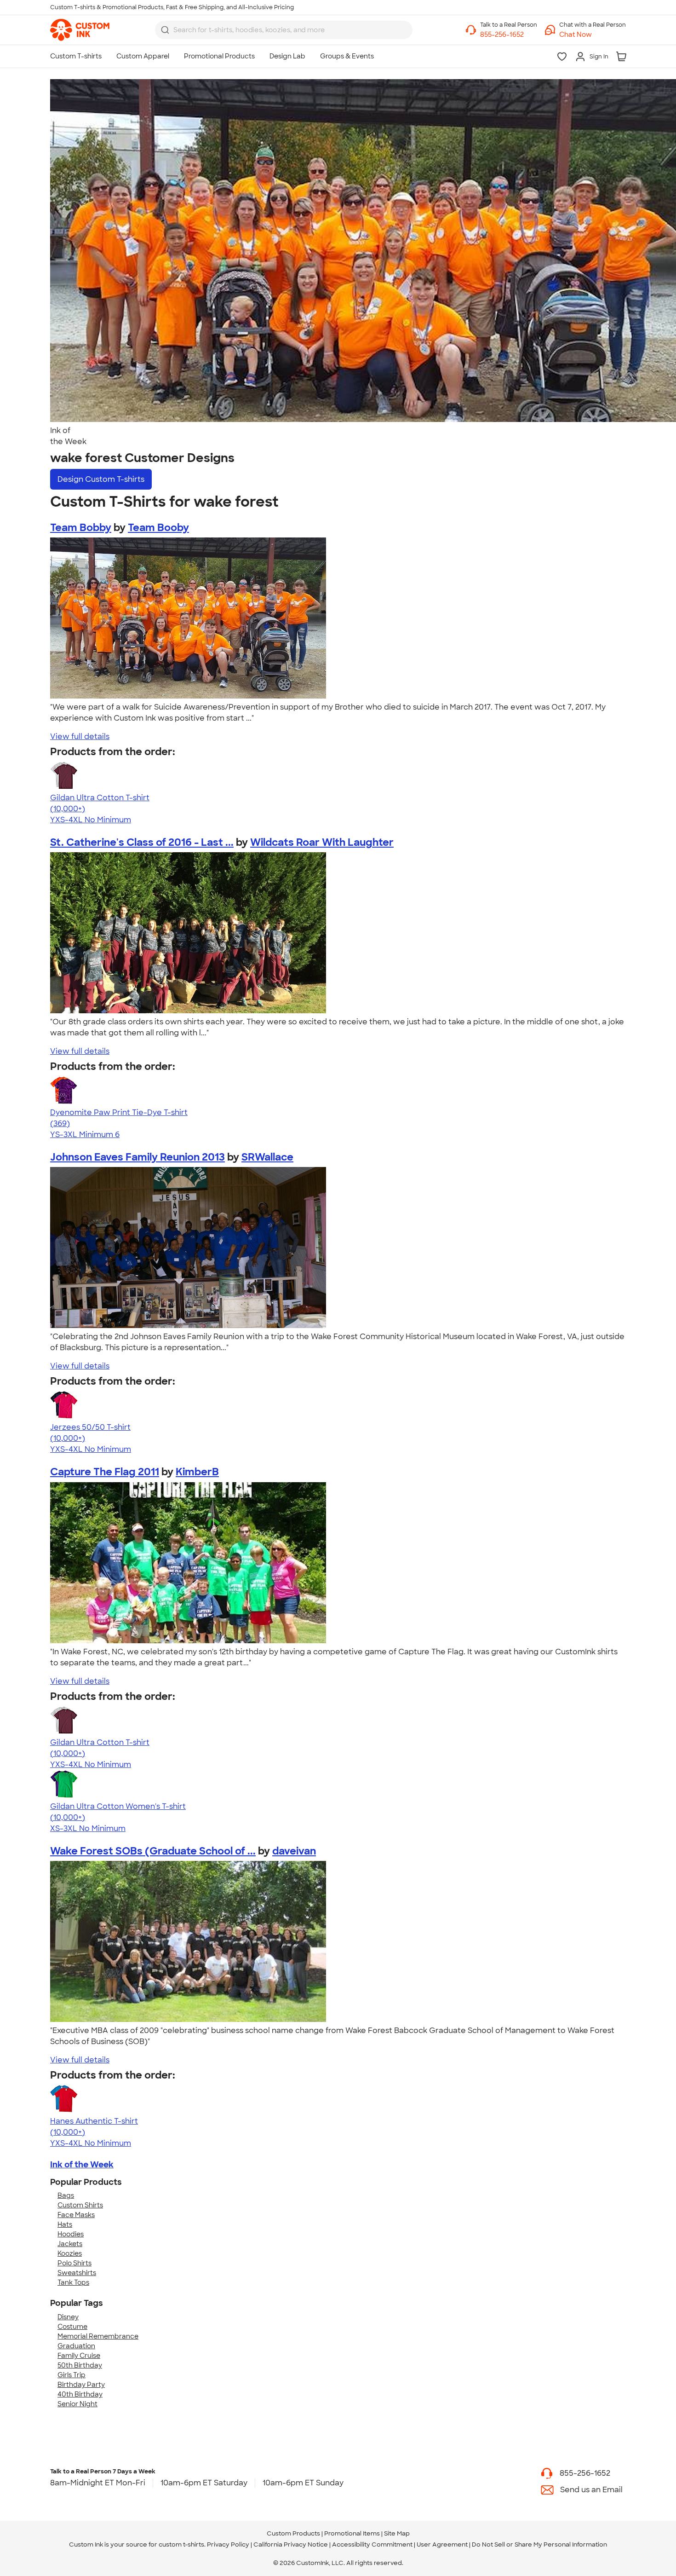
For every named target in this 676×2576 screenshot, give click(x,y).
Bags (66, 2195)
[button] (593, 35)
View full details (80, 736)
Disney (68, 2317)
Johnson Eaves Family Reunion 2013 (137, 1157)
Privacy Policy (228, 2544)
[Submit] (165, 30)
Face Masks (76, 2215)
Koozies (70, 2253)
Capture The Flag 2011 (105, 1472)
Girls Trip (72, 2375)
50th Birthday (80, 2365)
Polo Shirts (74, 2263)
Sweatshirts (77, 2273)
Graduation (76, 2346)
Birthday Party (81, 2385)
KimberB (197, 1472)
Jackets (70, 2244)
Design (101, 479)
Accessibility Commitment (372, 2544)
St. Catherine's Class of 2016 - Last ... (142, 842)
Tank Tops (73, 2282)
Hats (65, 2224)
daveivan (294, 1851)
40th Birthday (80, 2394)
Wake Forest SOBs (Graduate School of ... (153, 1851)
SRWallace (267, 1157)
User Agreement (442, 2544)
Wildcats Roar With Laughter (322, 842)
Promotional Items (352, 2533)
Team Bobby (81, 528)
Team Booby (158, 528)
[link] (80, 30)
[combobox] (284, 30)
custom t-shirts (181, 2544)
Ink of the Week (82, 2165)
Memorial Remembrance (98, 2336)
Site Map (397, 2533)
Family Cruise (79, 2356)
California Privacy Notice (291, 2544)
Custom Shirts (80, 2205)
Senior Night (77, 2404)
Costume (72, 2327)
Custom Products (293, 2533)
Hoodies (71, 2234)
